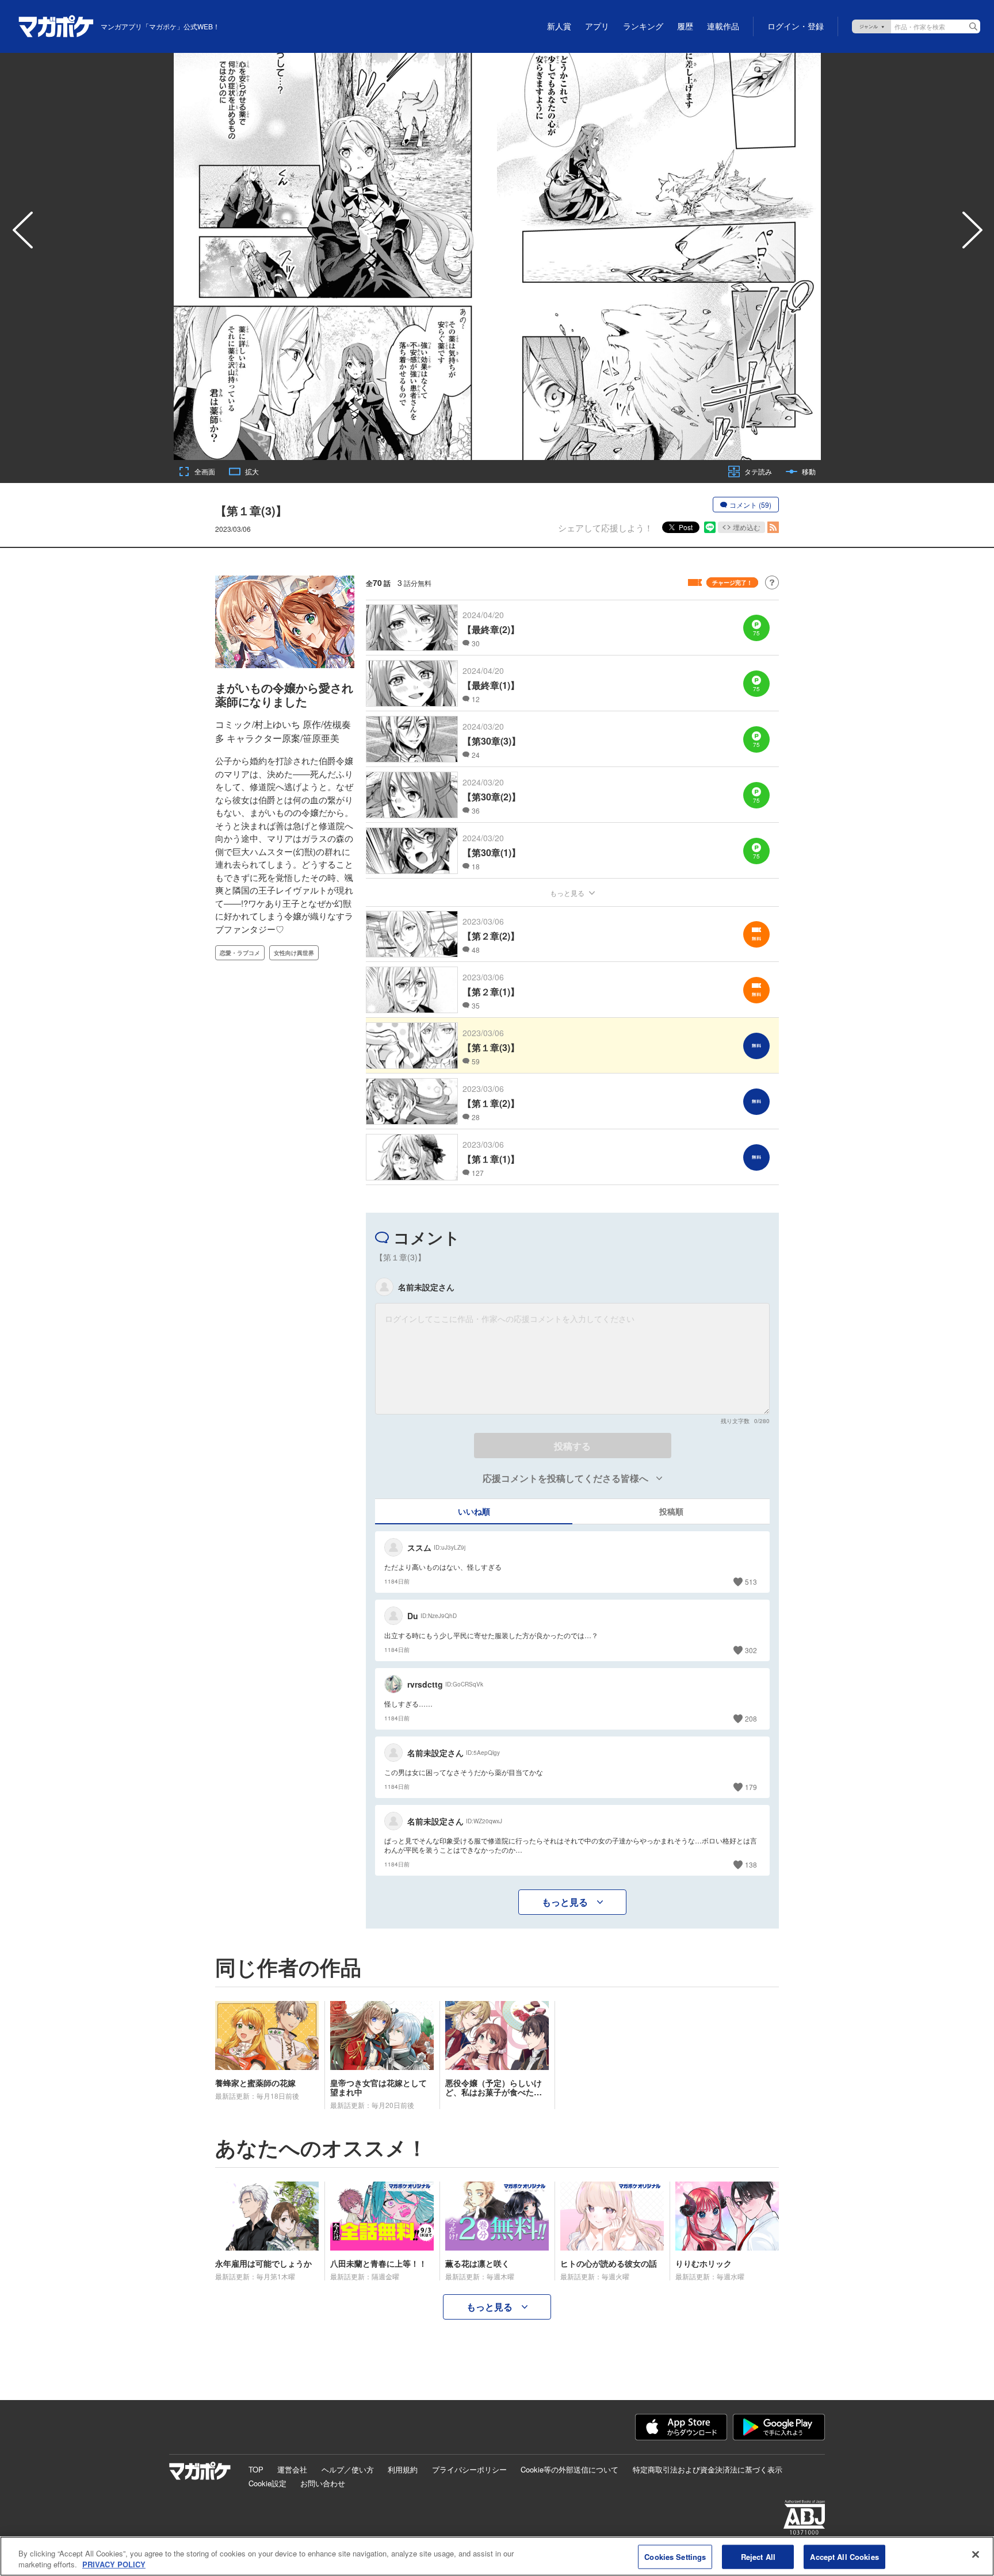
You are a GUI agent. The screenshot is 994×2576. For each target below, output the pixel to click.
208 (751, 1718)
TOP (256, 2469)
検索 (973, 26)
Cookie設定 (267, 2483)
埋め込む (747, 527)
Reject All (758, 2557)
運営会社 (292, 2469)
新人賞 (559, 26)
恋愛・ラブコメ (240, 953)
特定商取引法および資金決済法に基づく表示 (708, 2469)
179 (751, 1787)
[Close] (976, 2555)
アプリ (597, 26)
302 (751, 1650)
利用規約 (403, 2469)
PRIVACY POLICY (114, 2564)
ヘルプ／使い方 (348, 2469)
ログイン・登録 (796, 26)
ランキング (643, 26)
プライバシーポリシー (469, 2469)
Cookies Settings (675, 2557)
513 (751, 1582)
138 (751, 1864)
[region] (497, 2556)
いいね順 (474, 1511)
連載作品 (723, 26)
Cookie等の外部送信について (569, 2469)
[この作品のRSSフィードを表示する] (773, 527)
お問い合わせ (323, 2483)
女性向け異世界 (294, 953)
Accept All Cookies (844, 2557)
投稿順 (671, 1511)
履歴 (685, 26)
